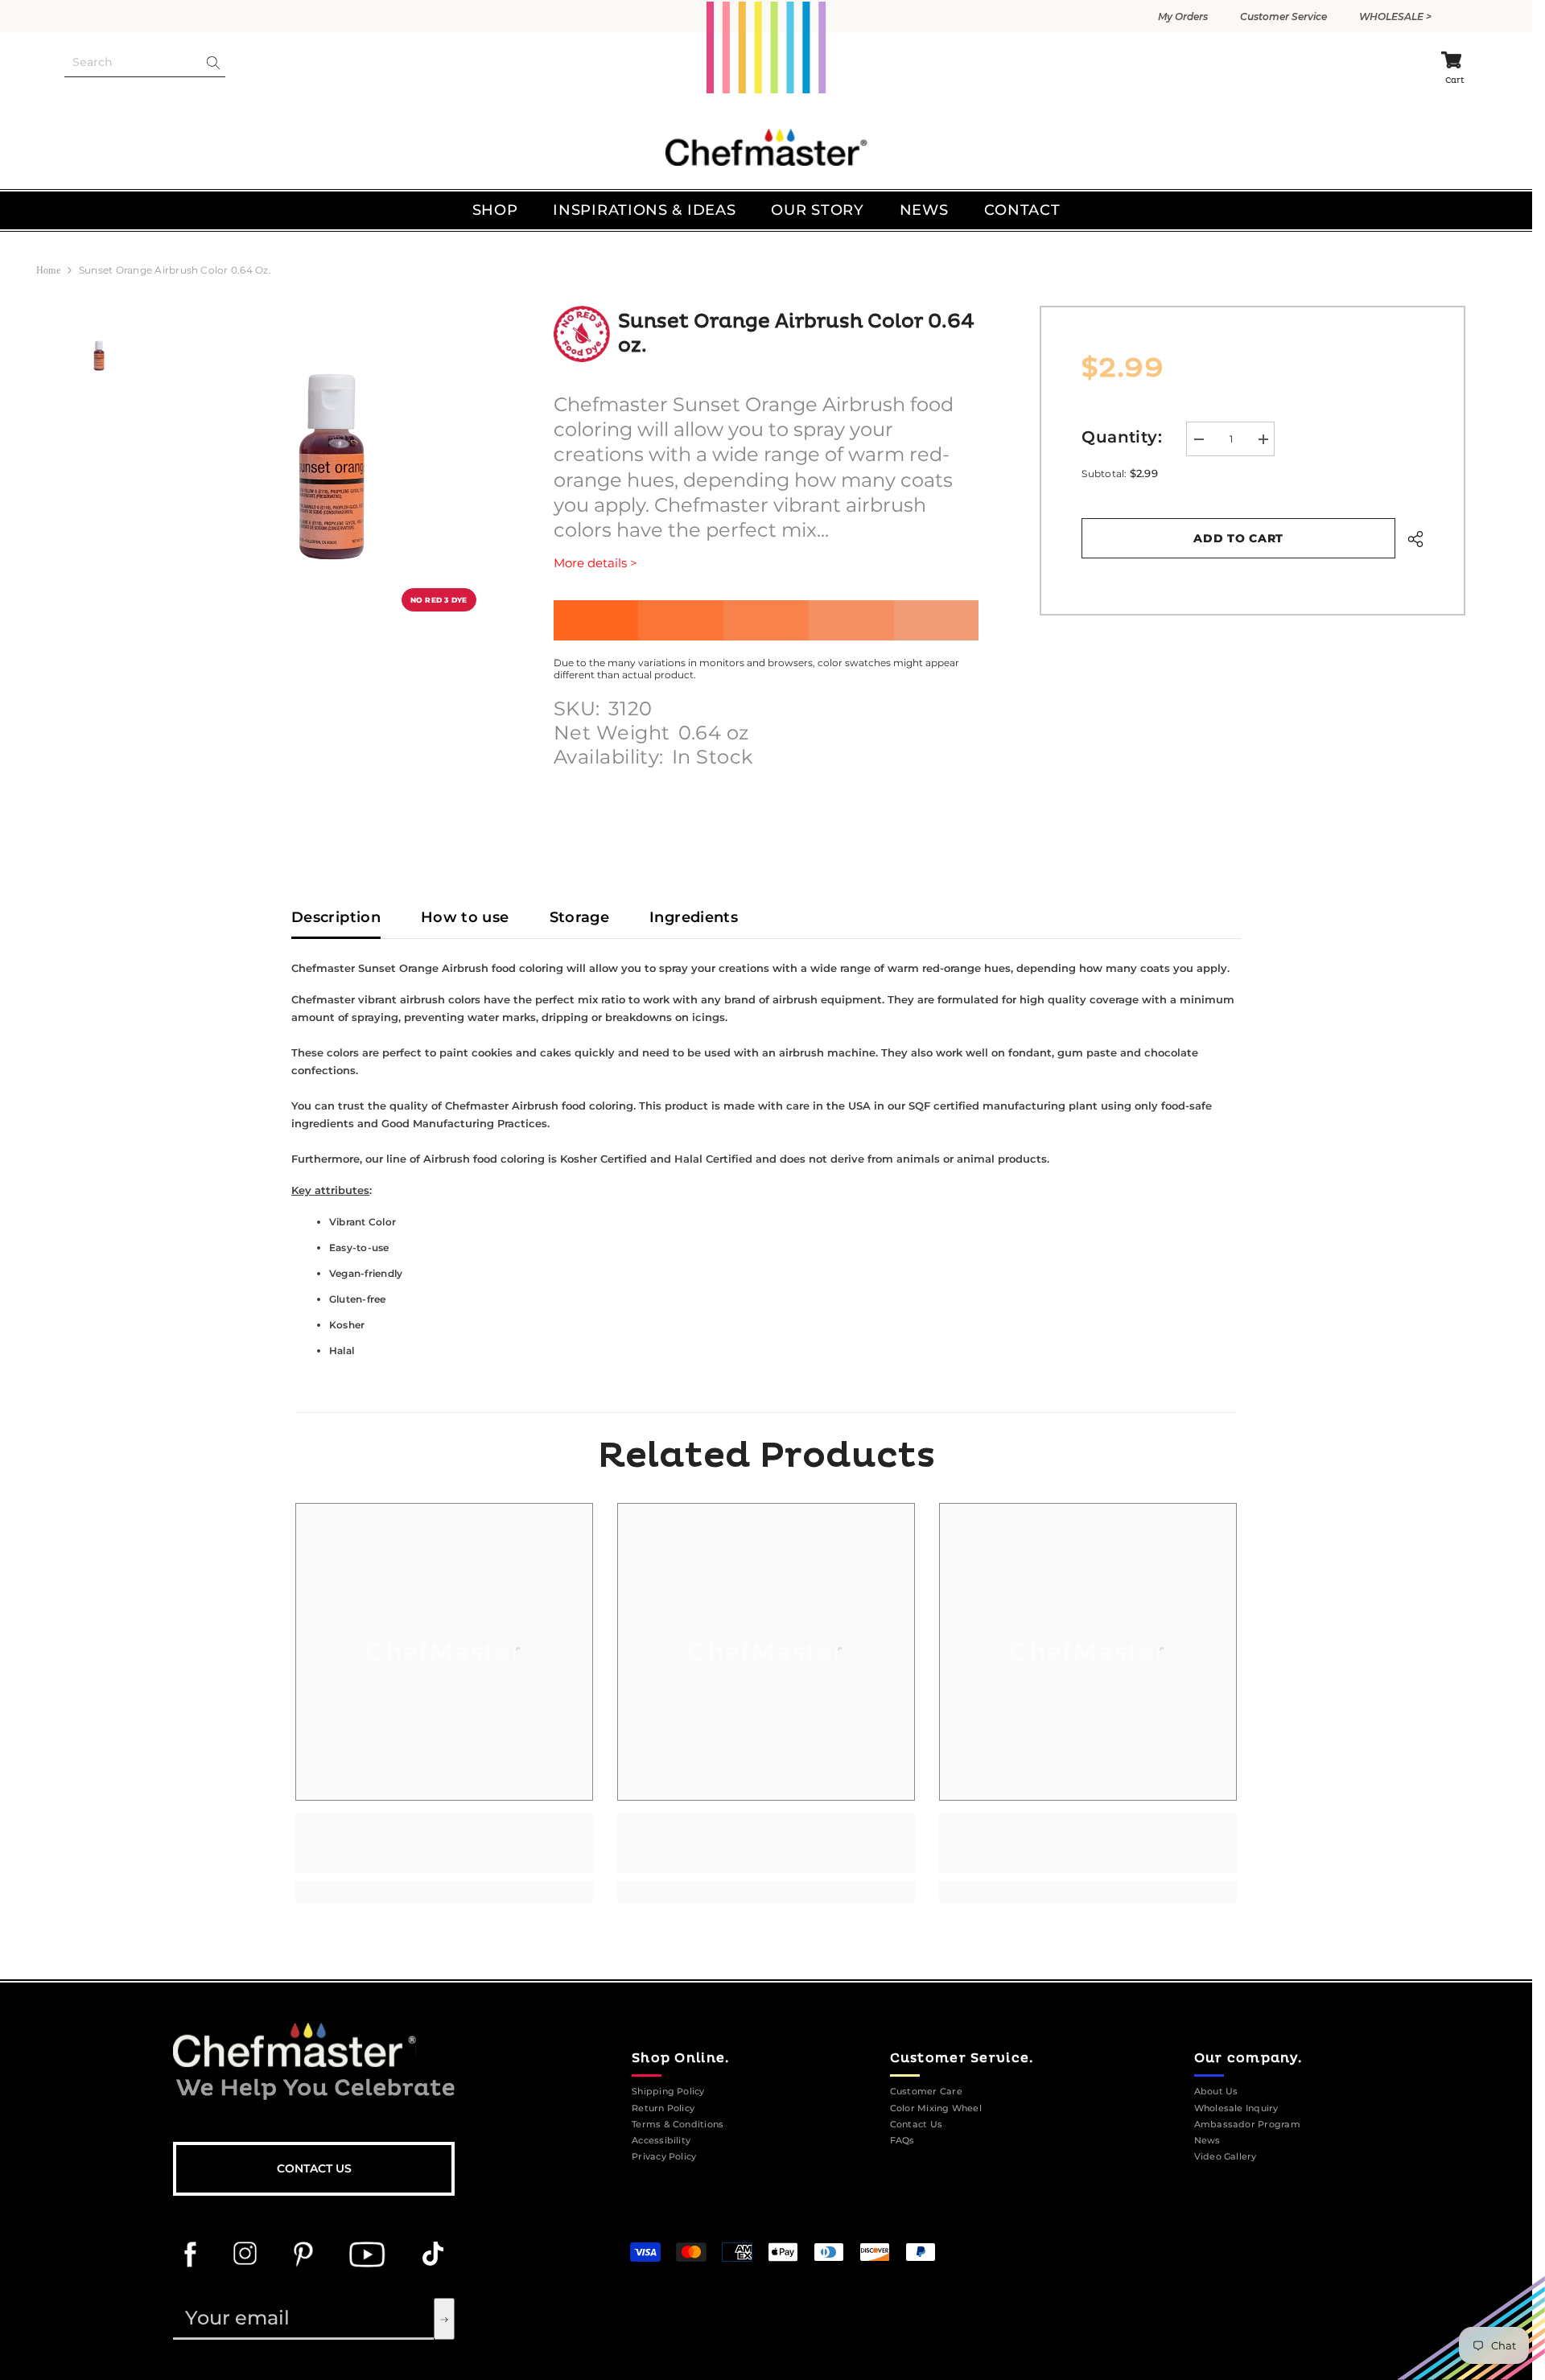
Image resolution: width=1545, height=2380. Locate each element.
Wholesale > (1395, 16)
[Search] (145, 63)
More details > (595, 563)
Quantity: (1122, 437)
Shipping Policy (668, 2092)
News (1207, 2141)
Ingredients (694, 917)
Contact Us (314, 2168)
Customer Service (1283, 16)
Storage (580, 917)
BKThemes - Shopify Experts (897, 2219)
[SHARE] (1409, 539)
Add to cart (1238, 538)
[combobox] (132, 62)
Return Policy (663, 2108)
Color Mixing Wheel (936, 2108)
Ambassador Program (1247, 2125)
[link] (444, 1843)
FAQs (902, 2141)
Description (336, 917)
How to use (465, 917)
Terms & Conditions (678, 2125)
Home (48, 270)
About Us (1216, 2092)
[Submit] (444, 2319)
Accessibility (661, 2141)
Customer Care (926, 2092)
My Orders (1183, 16)
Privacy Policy (664, 2157)
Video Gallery (1226, 2157)
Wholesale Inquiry (1236, 2108)
